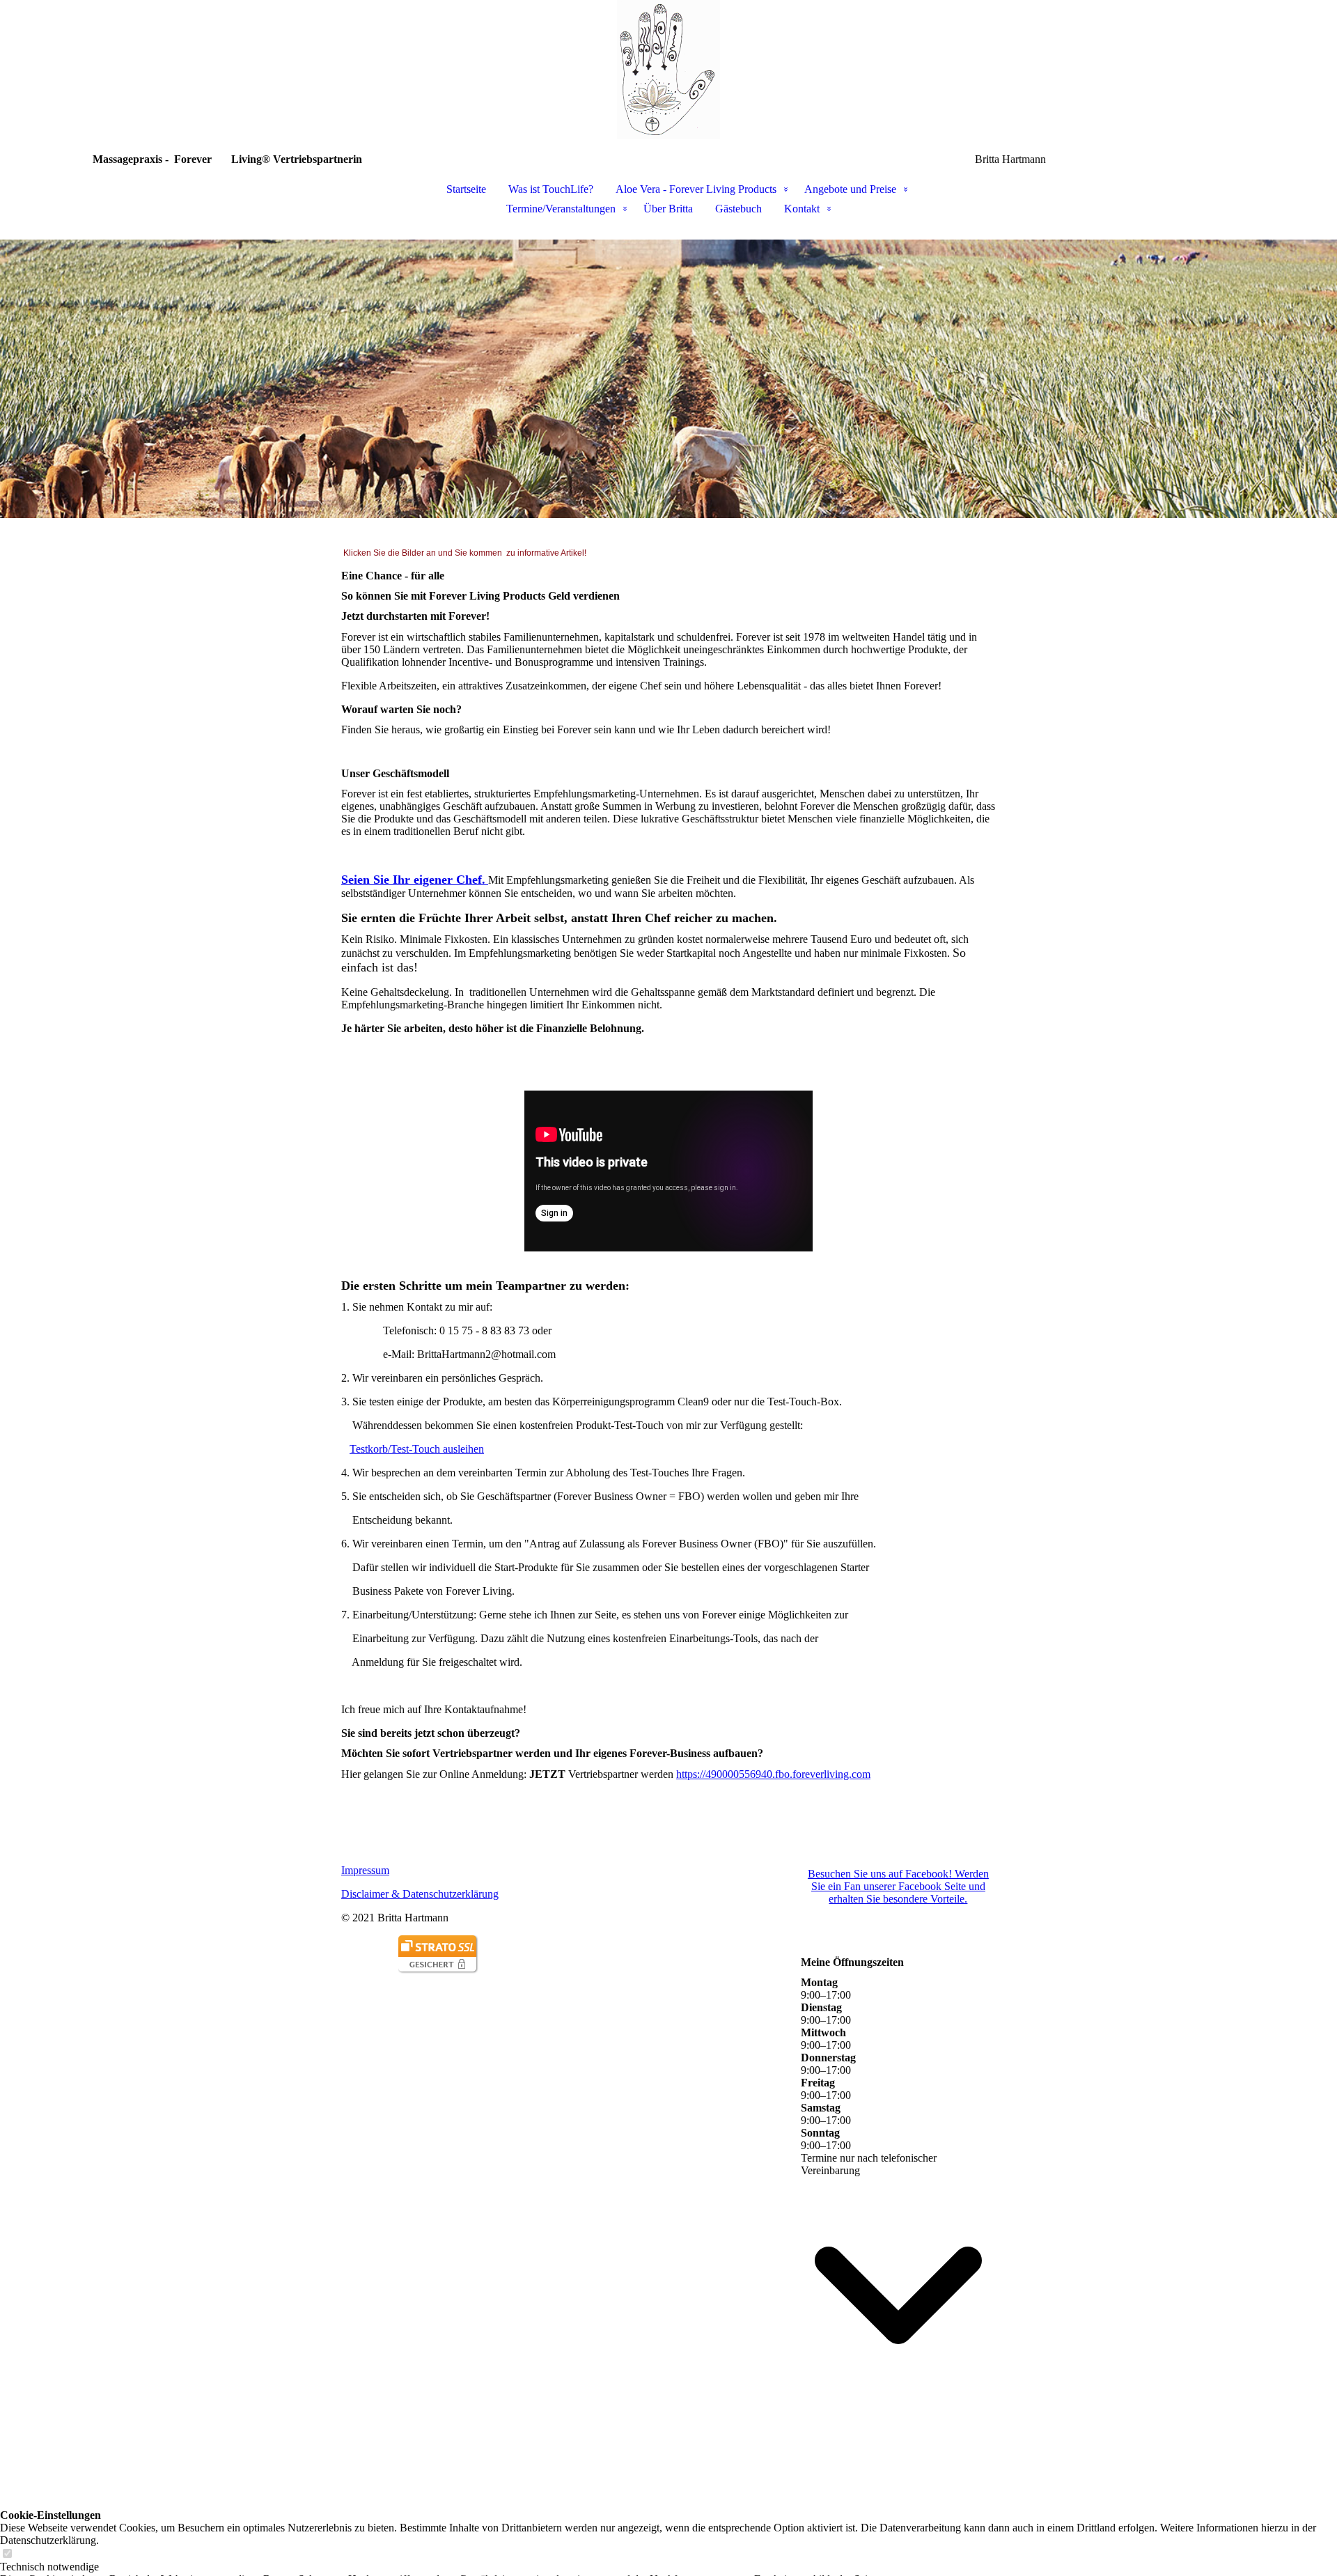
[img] (668, 70)
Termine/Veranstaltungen (561, 209)
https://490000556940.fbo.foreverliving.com (773, 1774)
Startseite (466, 189)
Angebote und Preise (850, 189)
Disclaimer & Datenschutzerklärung (420, 1894)
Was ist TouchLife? (551, 189)
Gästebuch (738, 209)
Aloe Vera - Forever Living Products (696, 189)
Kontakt (802, 209)
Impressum (365, 1870)
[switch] (7, 2554)
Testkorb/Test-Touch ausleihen (417, 1449)
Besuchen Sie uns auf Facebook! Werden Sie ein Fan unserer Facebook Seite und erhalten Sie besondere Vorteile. (898, 1886)
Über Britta (668, 209)
